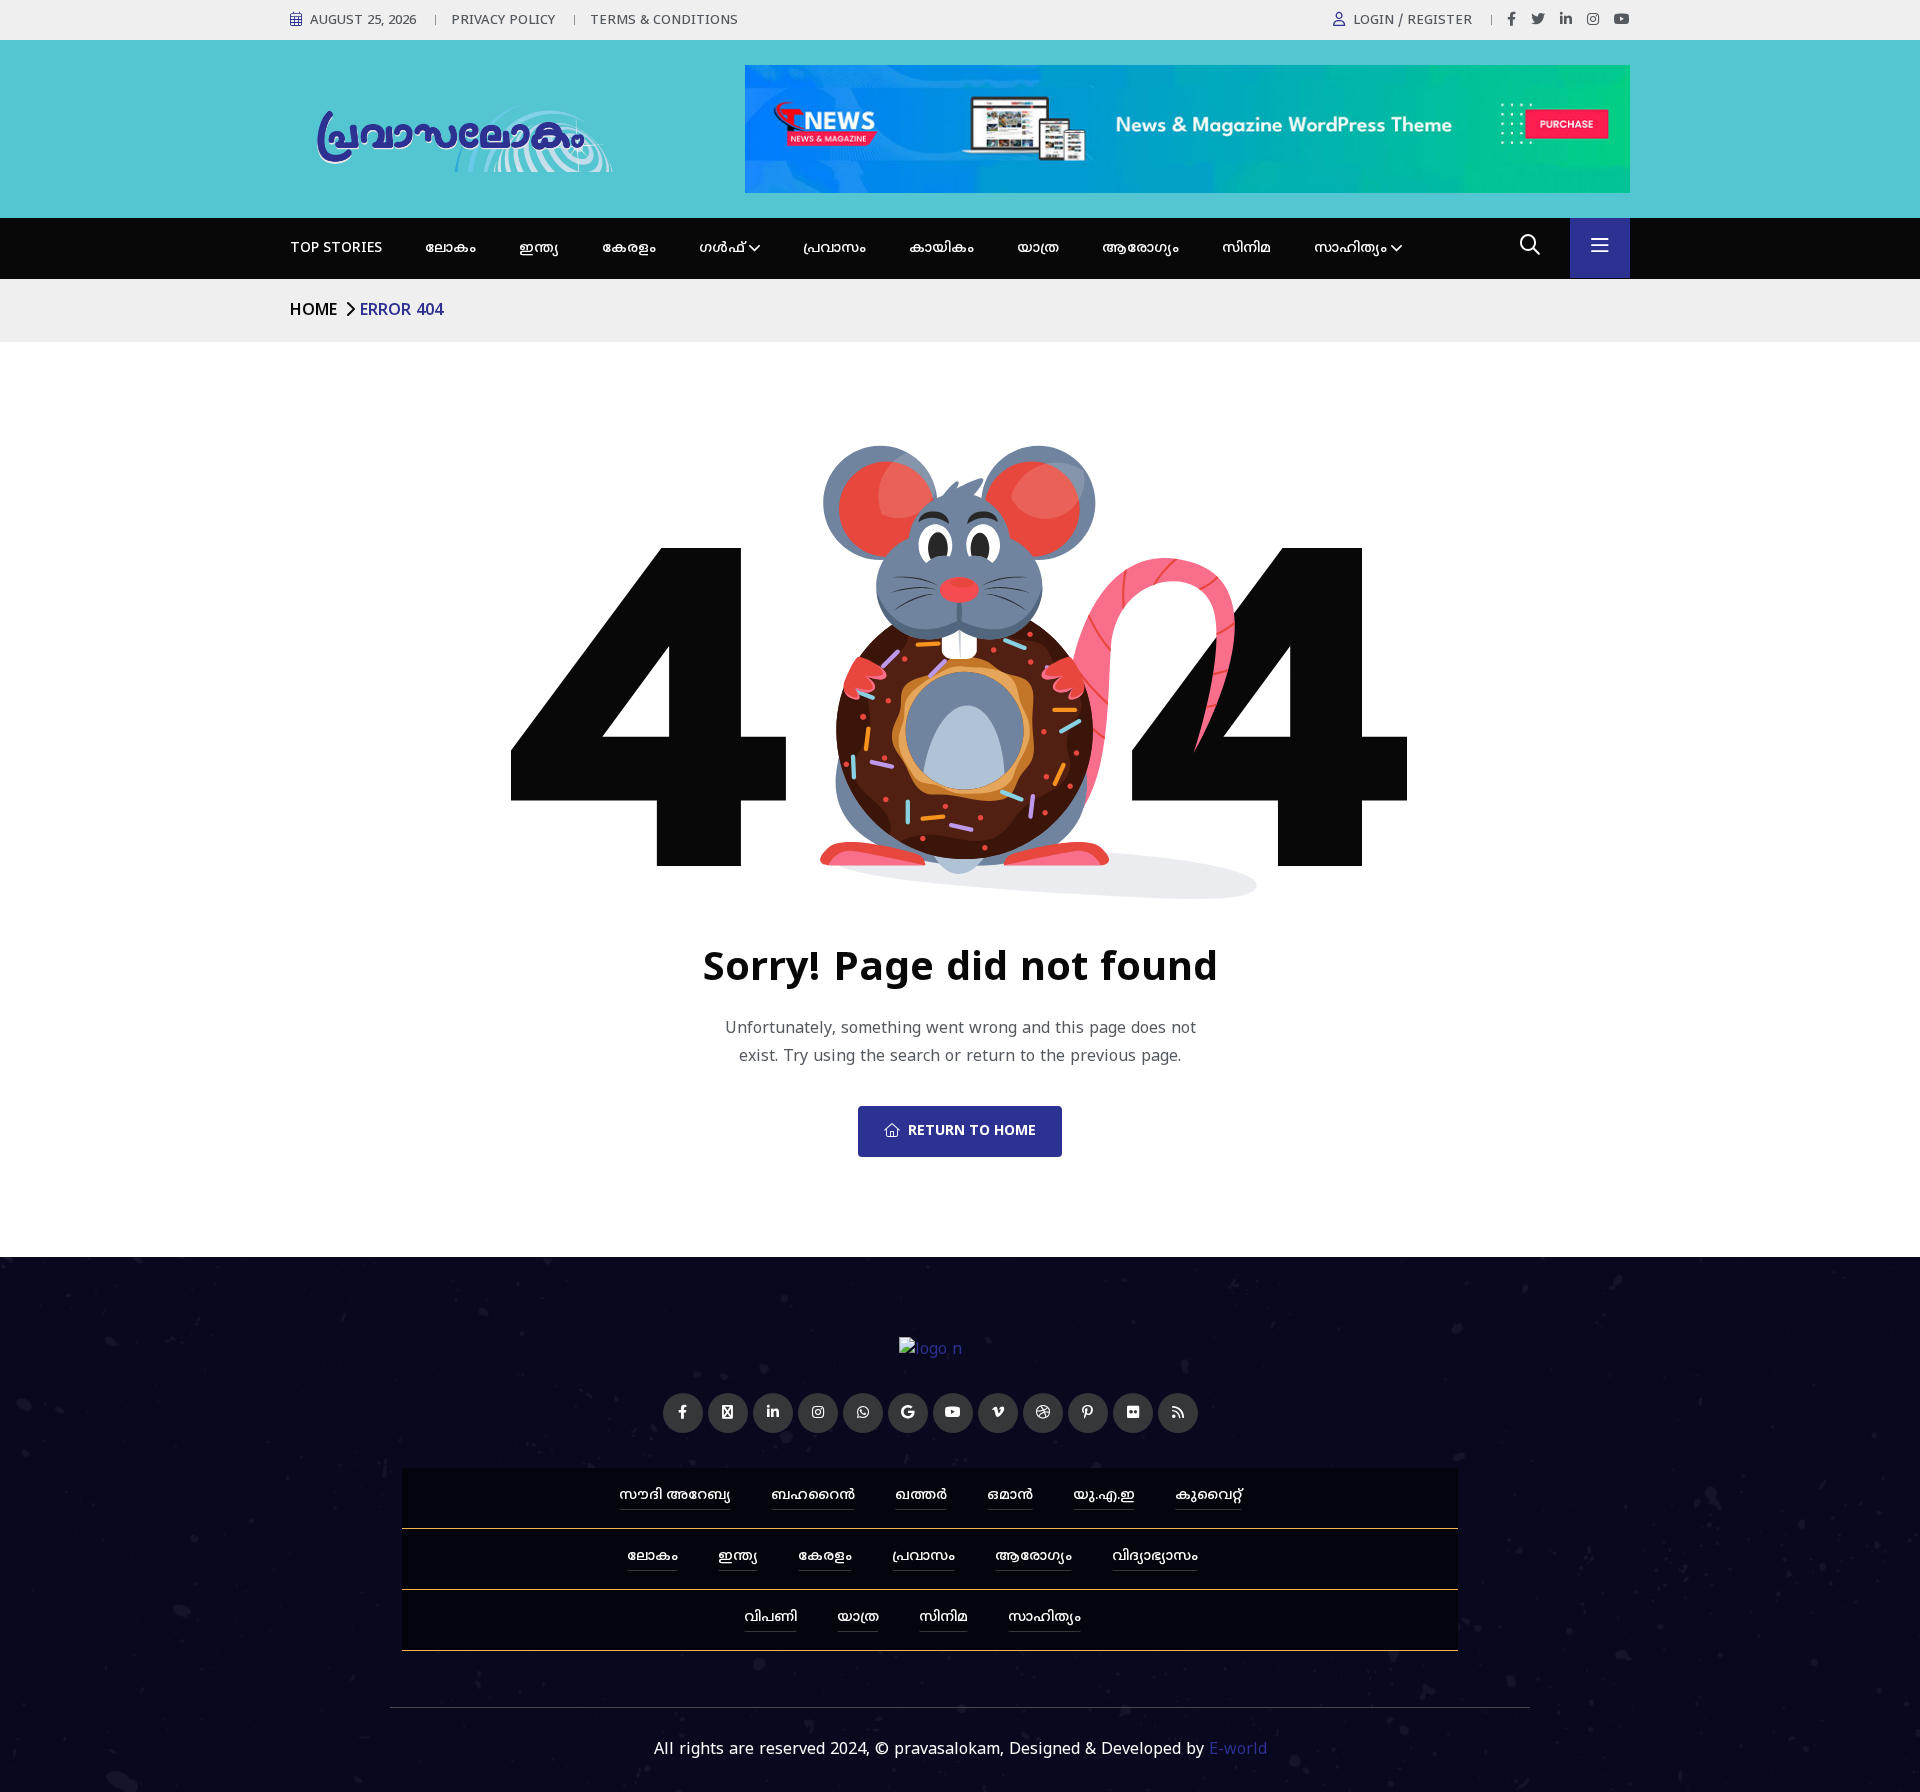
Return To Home (972, 1131)
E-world (1238, 1750)
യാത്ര (1038, 248)
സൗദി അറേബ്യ (675, 1495)
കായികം (941, 248)
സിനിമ (1246, 248)
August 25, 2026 (363, 21)
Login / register (1412, 21)
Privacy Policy (503, 21)
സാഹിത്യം (1350, 248)
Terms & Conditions (664, 21)
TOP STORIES (336, 248)
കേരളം (629, 248)
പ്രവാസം (834, 248)
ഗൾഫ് (722, 248)
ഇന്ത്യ (539, 248)
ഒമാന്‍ (1010, 1495)
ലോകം (450, 248)
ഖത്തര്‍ (921, 1495)
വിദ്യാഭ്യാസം (1155, 1556)
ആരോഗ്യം (1140, 248)
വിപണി (770, 1617)
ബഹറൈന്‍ (813, 1495)
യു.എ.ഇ (1104, 1495)
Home (313, 311)
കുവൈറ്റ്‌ (1208, 1495)
